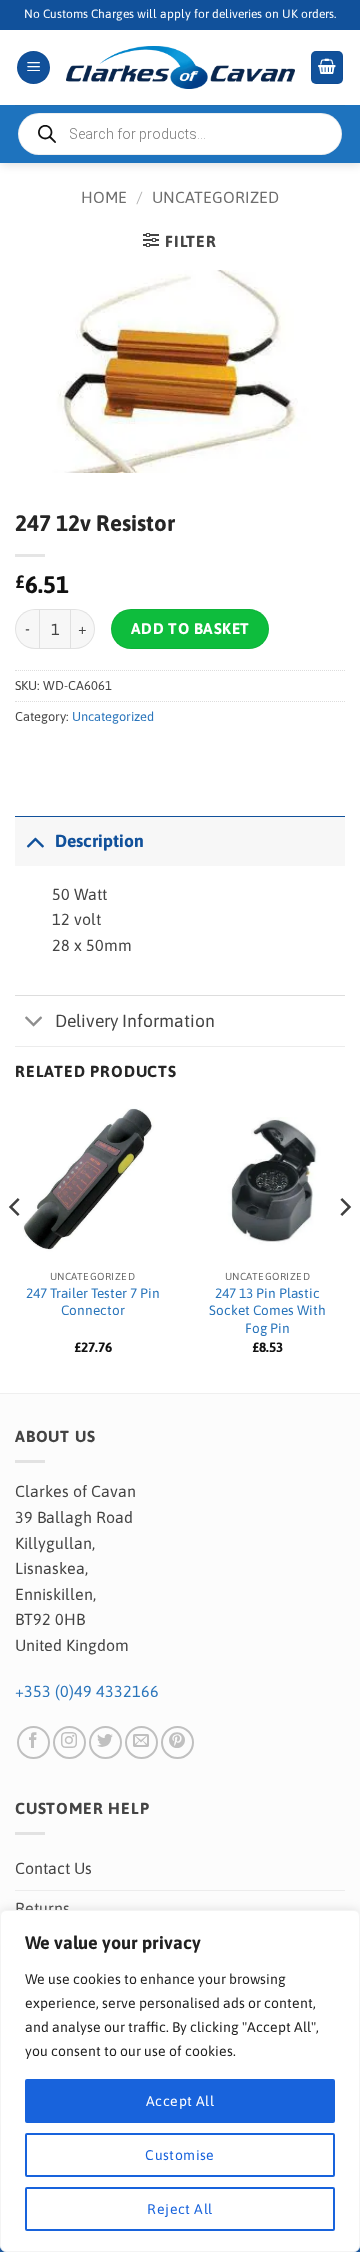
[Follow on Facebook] (33, 1742)
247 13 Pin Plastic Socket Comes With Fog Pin (267, 1310)
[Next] (344, 1247)
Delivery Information (135, 1021)
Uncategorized (215, 197)
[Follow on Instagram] (69, 1742)
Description (99, 841)
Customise (180, 2155)
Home (104, 197)
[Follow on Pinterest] (177, 1742)
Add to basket (190, 628)
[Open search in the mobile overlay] (180, 134)
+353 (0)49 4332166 (87, 1691)
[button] (33, 67)
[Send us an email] (141, 1742)
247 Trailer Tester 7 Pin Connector (93, 1302)
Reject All (179, 2209)
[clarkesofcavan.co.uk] (180, 68)
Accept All (180, 2101)
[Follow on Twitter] (105, 1742)
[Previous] (16, 1247)
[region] (180, 2081)
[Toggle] (34, 840)
